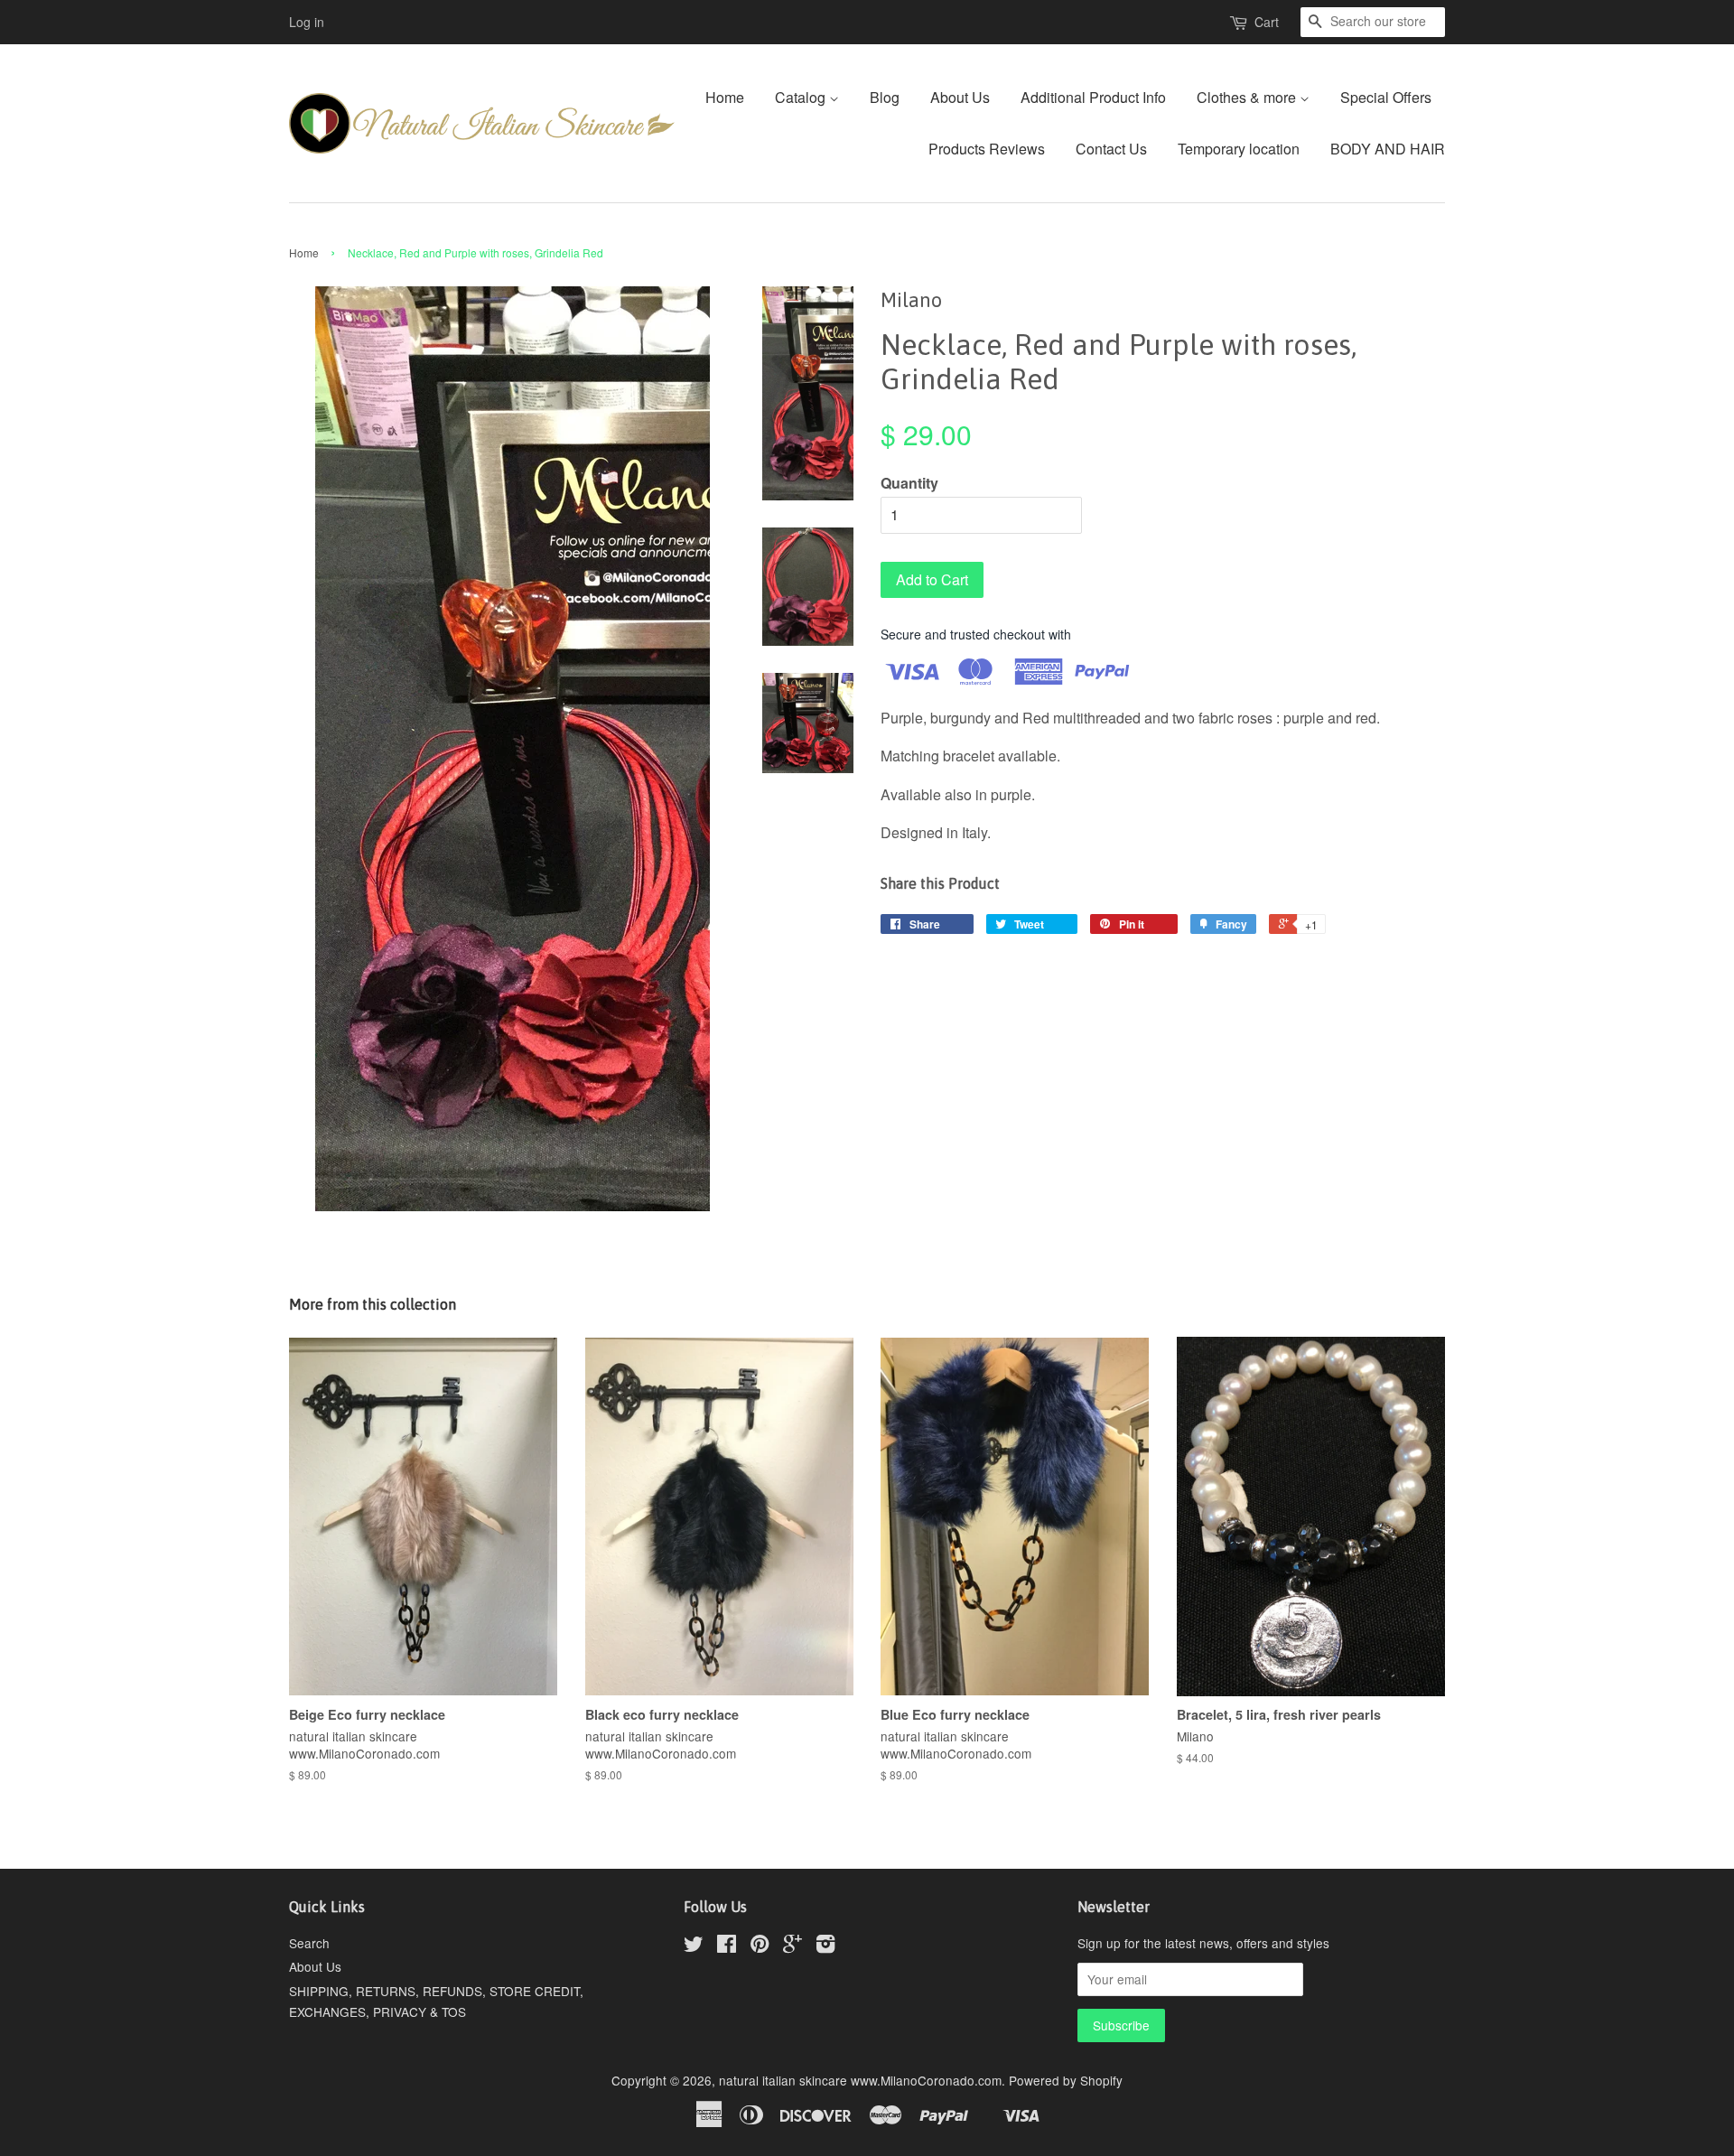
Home (725, 97)
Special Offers (1386, 97)
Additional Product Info (1093, 97)
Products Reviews (987, 149)
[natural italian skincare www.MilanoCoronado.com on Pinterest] (760, 1946)
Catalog (802, 97)
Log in (307, 22)
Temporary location (1239, 149)
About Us (960, 97)
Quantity (909, 483)
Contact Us (1111, 149)
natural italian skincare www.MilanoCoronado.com (860, 2080)
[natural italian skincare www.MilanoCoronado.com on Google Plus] (792, 1946)
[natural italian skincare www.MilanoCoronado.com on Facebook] (727, 1946)
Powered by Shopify (1066, 2080)
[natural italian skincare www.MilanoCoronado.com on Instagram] (825, 1946)
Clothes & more (1248, 97)
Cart (1267, 22)
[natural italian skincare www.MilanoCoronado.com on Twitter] (694, 1946)
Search (309, 1943)
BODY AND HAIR (1388, 149)
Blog (885, 97)
